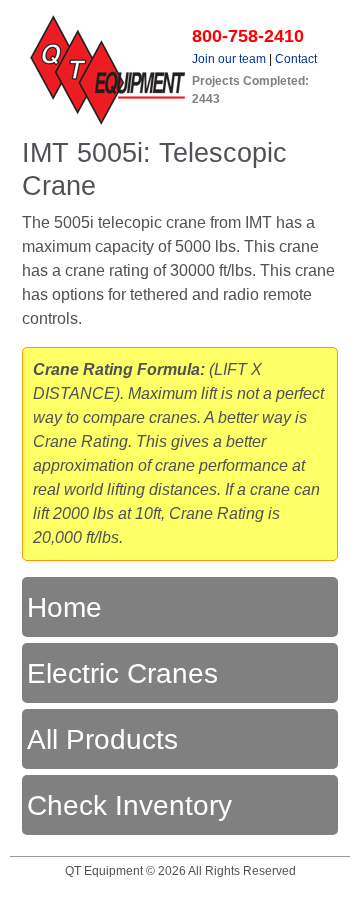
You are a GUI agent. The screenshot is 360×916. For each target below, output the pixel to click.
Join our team (229, 59)
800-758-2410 (248, 36)
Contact (296, 59)
